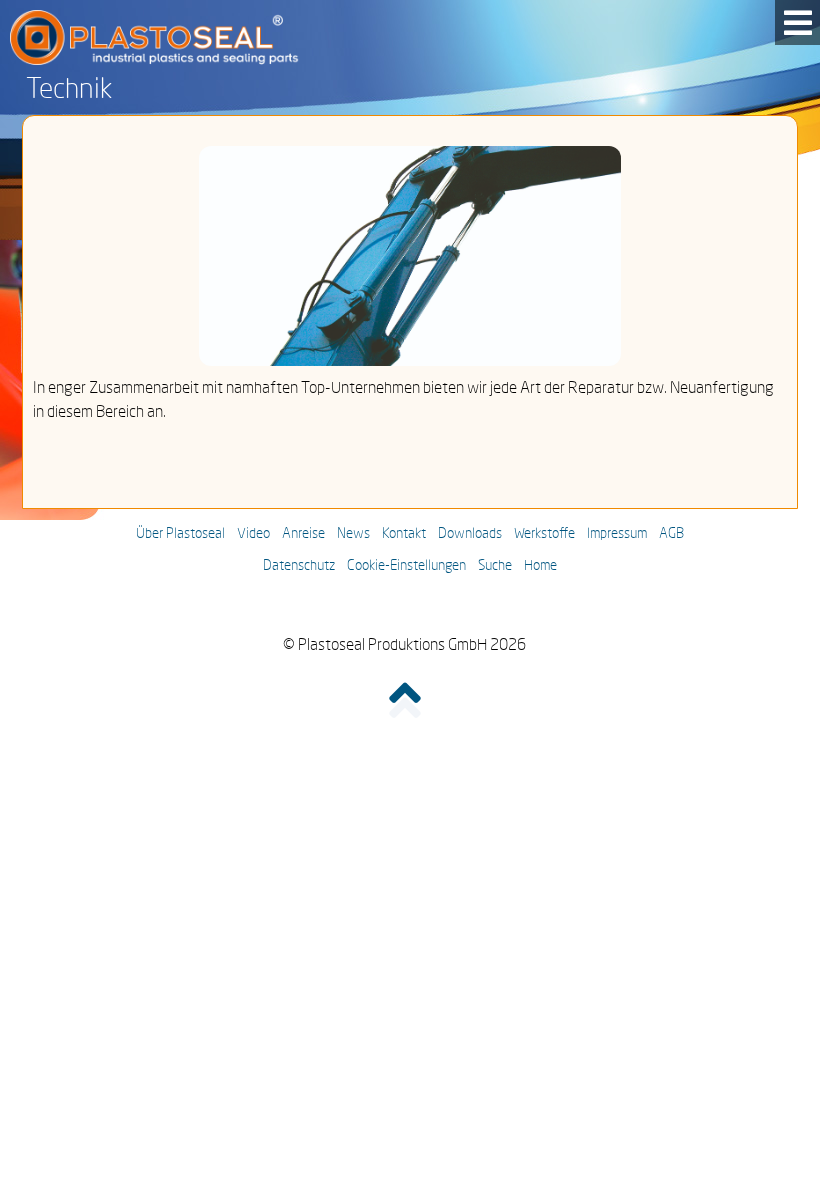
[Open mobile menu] (797, 22)
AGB (671, 534)
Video (253, 534)
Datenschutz (299, 566)
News (353, 534)
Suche (495, 566)
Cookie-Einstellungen (406, 566)
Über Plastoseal (180, 534)
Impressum (617, 534)
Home (540, 566)
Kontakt (404, 534)
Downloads (470, 534)
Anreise (303, 534)
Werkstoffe (544, 534)
